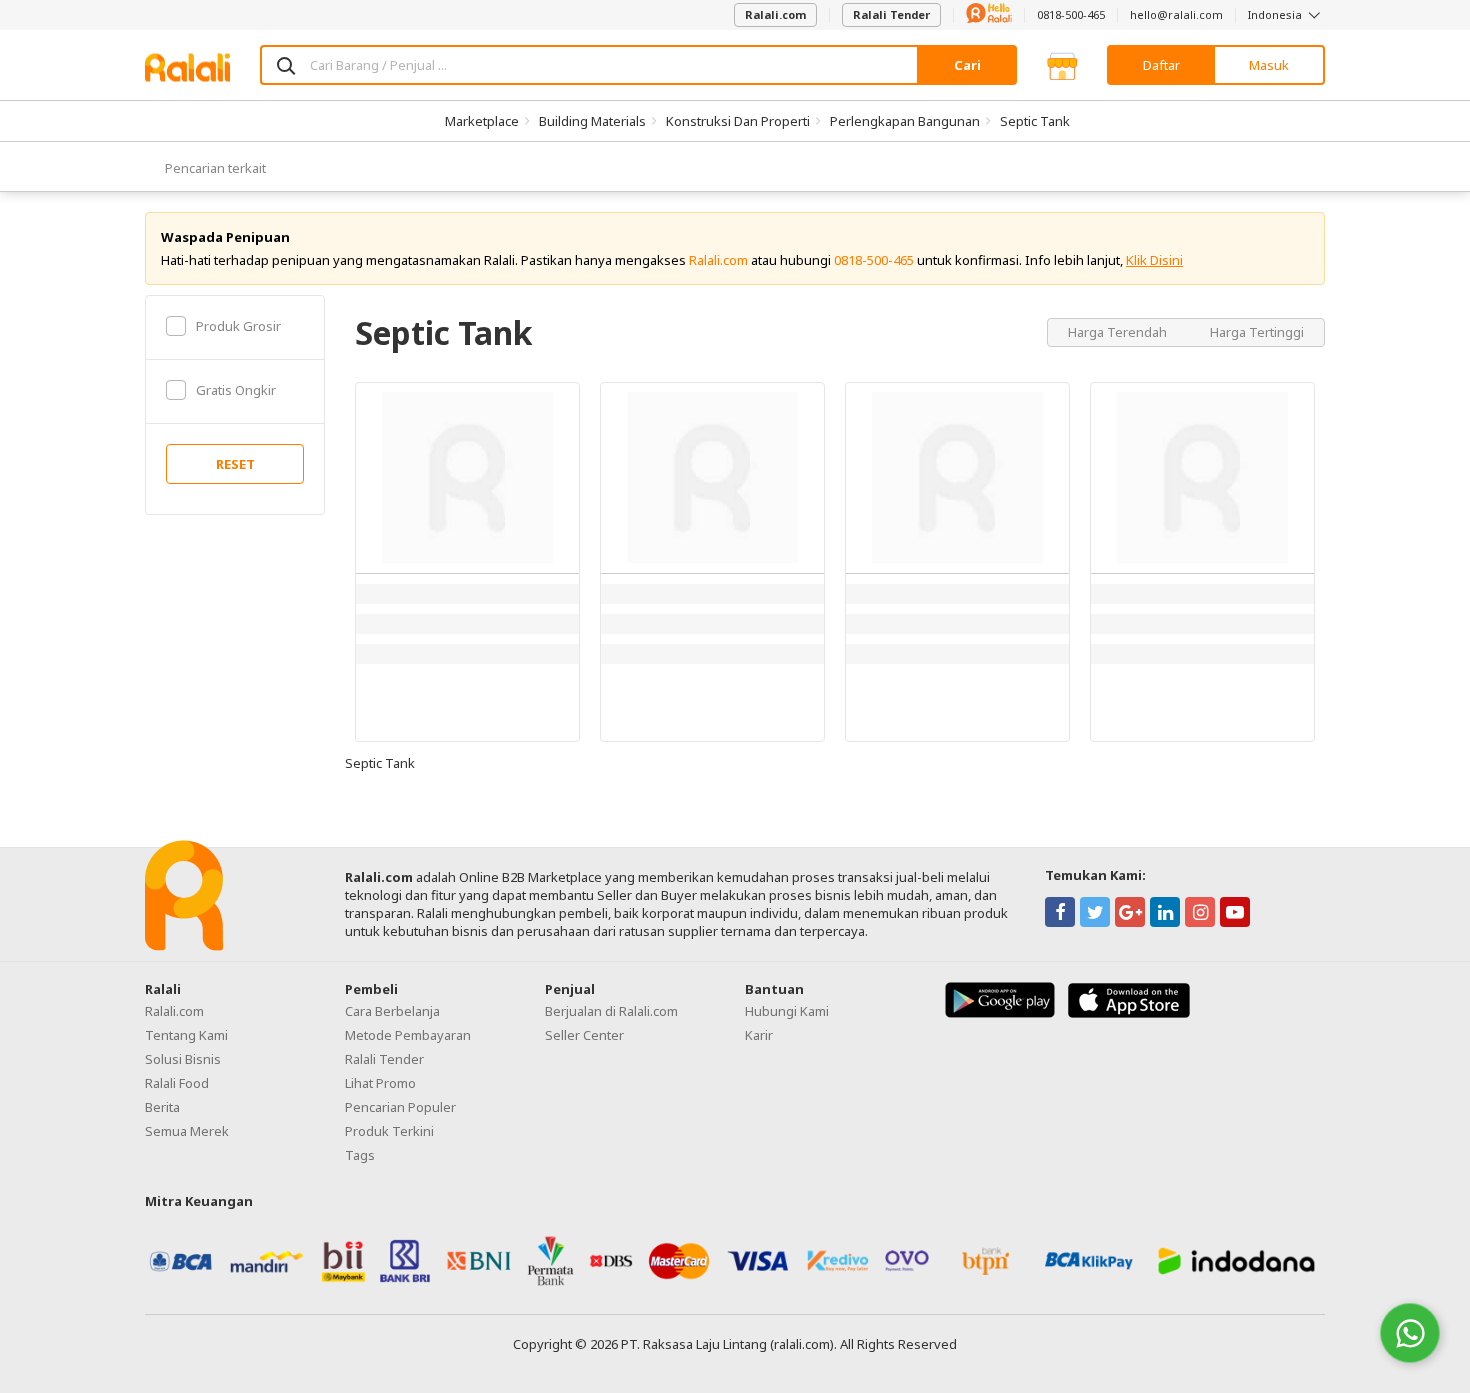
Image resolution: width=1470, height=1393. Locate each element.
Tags (360, 1155)
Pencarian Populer (400, 1107)
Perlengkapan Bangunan (905, 121)
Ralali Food (177, 1083)
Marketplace (482, 121)
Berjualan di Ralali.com (611, 1011)
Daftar (1161, 65)
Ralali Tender (891, 14)
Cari (967, 65)
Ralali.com (775, 14)
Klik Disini (1154, 260)
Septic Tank (1035, 121)
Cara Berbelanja (392, 1011)
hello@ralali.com (1176, 14)
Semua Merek (187, 1131)
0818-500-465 (1071, 14)
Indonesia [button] (1276, 14)
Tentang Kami (186, 1035)
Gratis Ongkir (236, 390)
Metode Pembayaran (408, 1035)
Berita (162, 1107)
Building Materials (592, 121)
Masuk (1269, 65)
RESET (235, 464)
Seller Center (584, 1035)
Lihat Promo (380, 1083)
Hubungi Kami (787, 1011)
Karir (759, 1035)
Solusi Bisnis (183, 1059)
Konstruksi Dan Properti (738, 121)
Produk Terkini (389, 1131)
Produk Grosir (238, 326)
